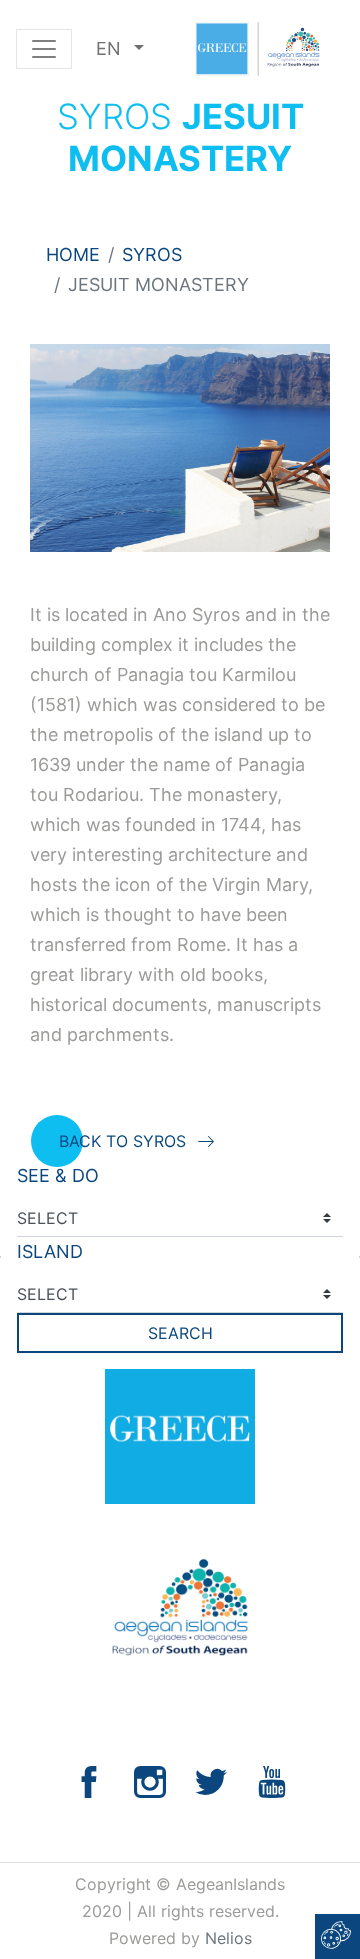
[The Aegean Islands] (257, 49)
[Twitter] (211, 1780)
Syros (152, 254)
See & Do (58, 1175)
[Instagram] (150, 1780)
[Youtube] (272, 1780)
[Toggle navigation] (44, 49)
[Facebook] (89, 1780)
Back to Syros (122, 1141)
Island (50, 1251)
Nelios (228, 1938)
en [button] (111, 48)
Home (73, 254)
